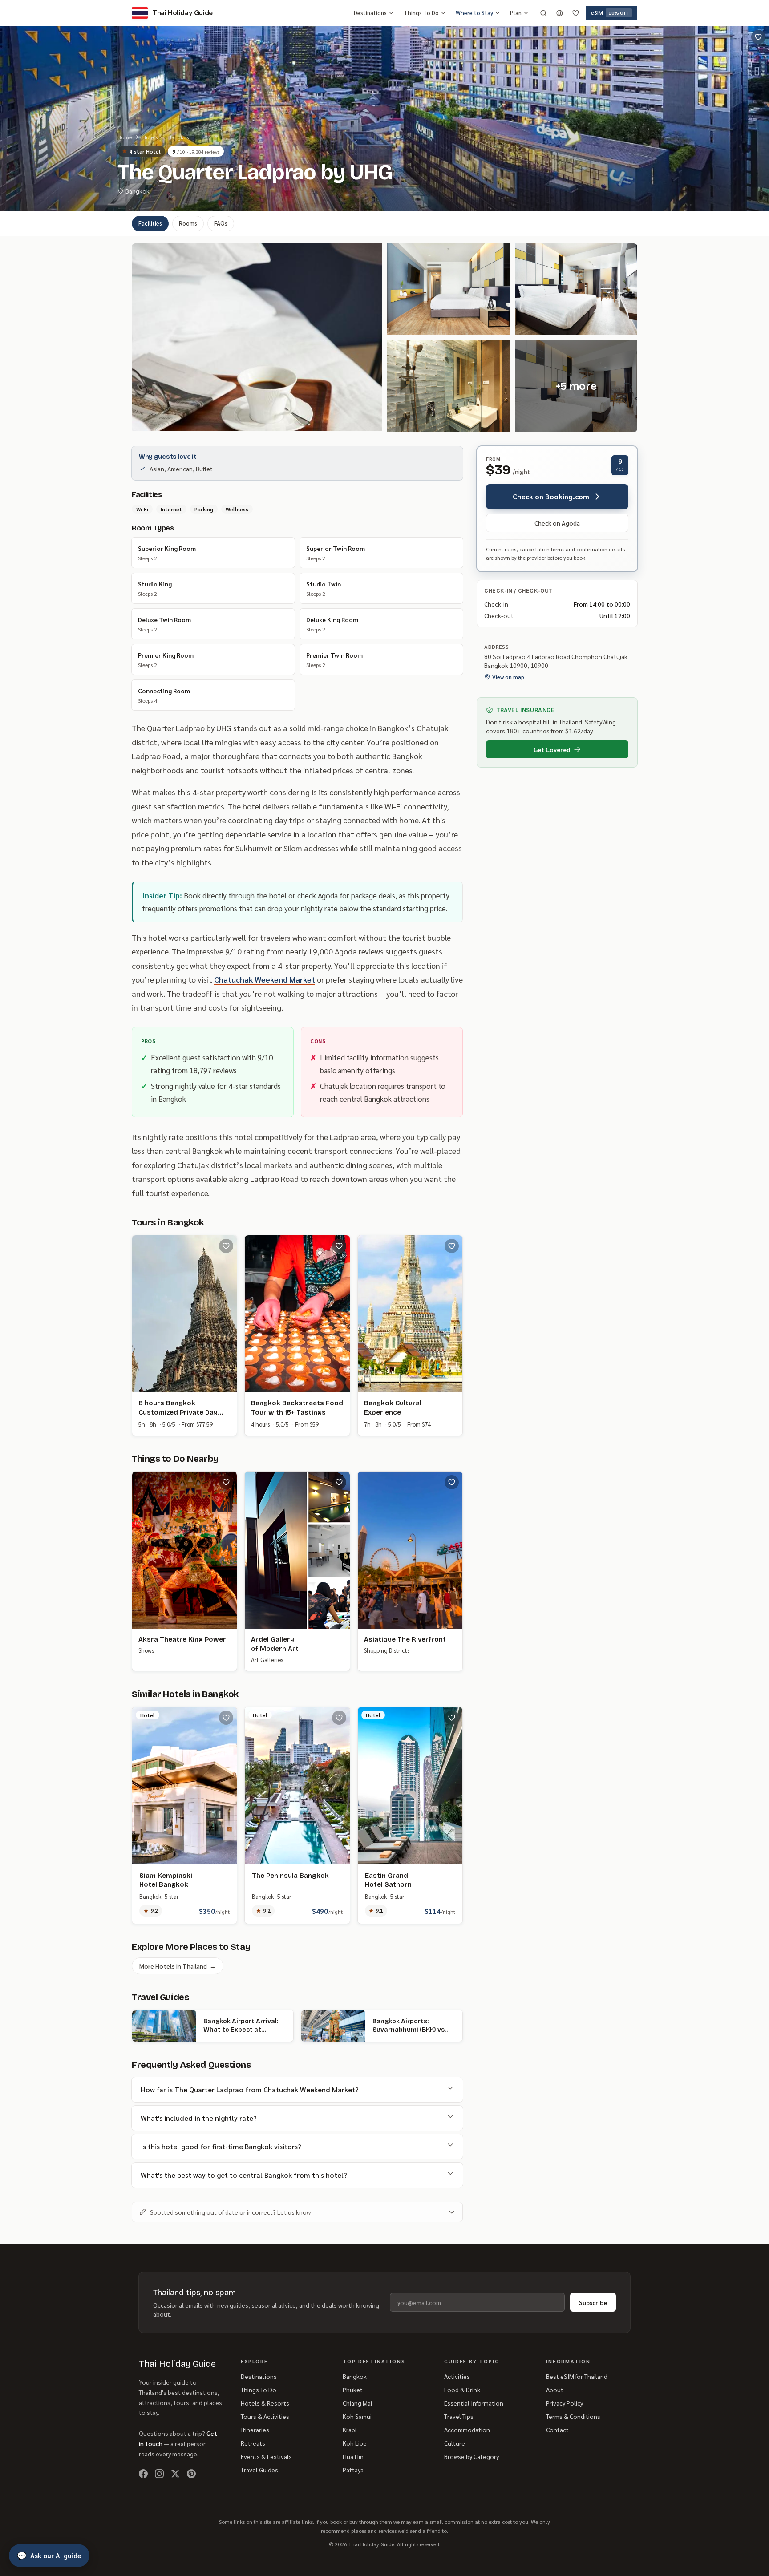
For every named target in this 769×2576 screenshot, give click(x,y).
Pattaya (353, 2470)
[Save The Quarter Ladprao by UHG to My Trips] (758, 37)
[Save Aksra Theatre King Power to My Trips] (226, 1482)
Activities (457, 2376)
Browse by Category (472, 2456)
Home (125, 137)
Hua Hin (353, 2456)
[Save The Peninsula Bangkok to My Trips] (339, 1718)
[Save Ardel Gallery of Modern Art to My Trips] (339, 1482)
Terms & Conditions (573, 2416)
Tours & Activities (265, 2416)
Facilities (150, 223)
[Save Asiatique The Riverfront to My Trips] (452, 1482)
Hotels (150, 137)
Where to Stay (474, 13)
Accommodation (467, 2430)
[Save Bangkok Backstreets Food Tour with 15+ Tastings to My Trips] (339, 1246)
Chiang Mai (357, 2403)
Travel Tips (459, 2416)
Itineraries (255, 2430)
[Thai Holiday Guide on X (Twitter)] (175, 2474)
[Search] (543, 13)
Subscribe (593, 2302)
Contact (557, 2430)
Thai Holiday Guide (177, 2364)
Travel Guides (259, 2470)
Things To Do (421, 13)
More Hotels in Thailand (178, 1966)
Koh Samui (357, 2416)
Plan (516, 13)
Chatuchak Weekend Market (265, 979)
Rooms (188, 223)
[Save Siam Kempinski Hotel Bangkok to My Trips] (226, 1718)
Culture (455, 2443)
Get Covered (552, 749)
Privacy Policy (565, 2403)
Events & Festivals (266, 2456)
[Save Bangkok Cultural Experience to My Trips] (452, 1246)
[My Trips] (575, 13)
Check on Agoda (557, 523)
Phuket (353, 2390)
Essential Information (474, 2403)
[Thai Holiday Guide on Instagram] (159, 2474)
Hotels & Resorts (265, 2403)
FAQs (221, 223)
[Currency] (559, 13)
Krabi (350, 2430)
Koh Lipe (355, 2443)
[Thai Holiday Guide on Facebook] (143, 2474)
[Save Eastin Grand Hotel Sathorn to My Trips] (452, 1718)
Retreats (253, 2443)
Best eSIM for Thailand (577, 2376)
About (555, 2390)
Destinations (370, 13)
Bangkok (179, 137)
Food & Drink (462, 2390)
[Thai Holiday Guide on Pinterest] (191, 2474)
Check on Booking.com (551, 496)
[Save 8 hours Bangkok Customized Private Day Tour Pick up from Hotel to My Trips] (226, 1246)
